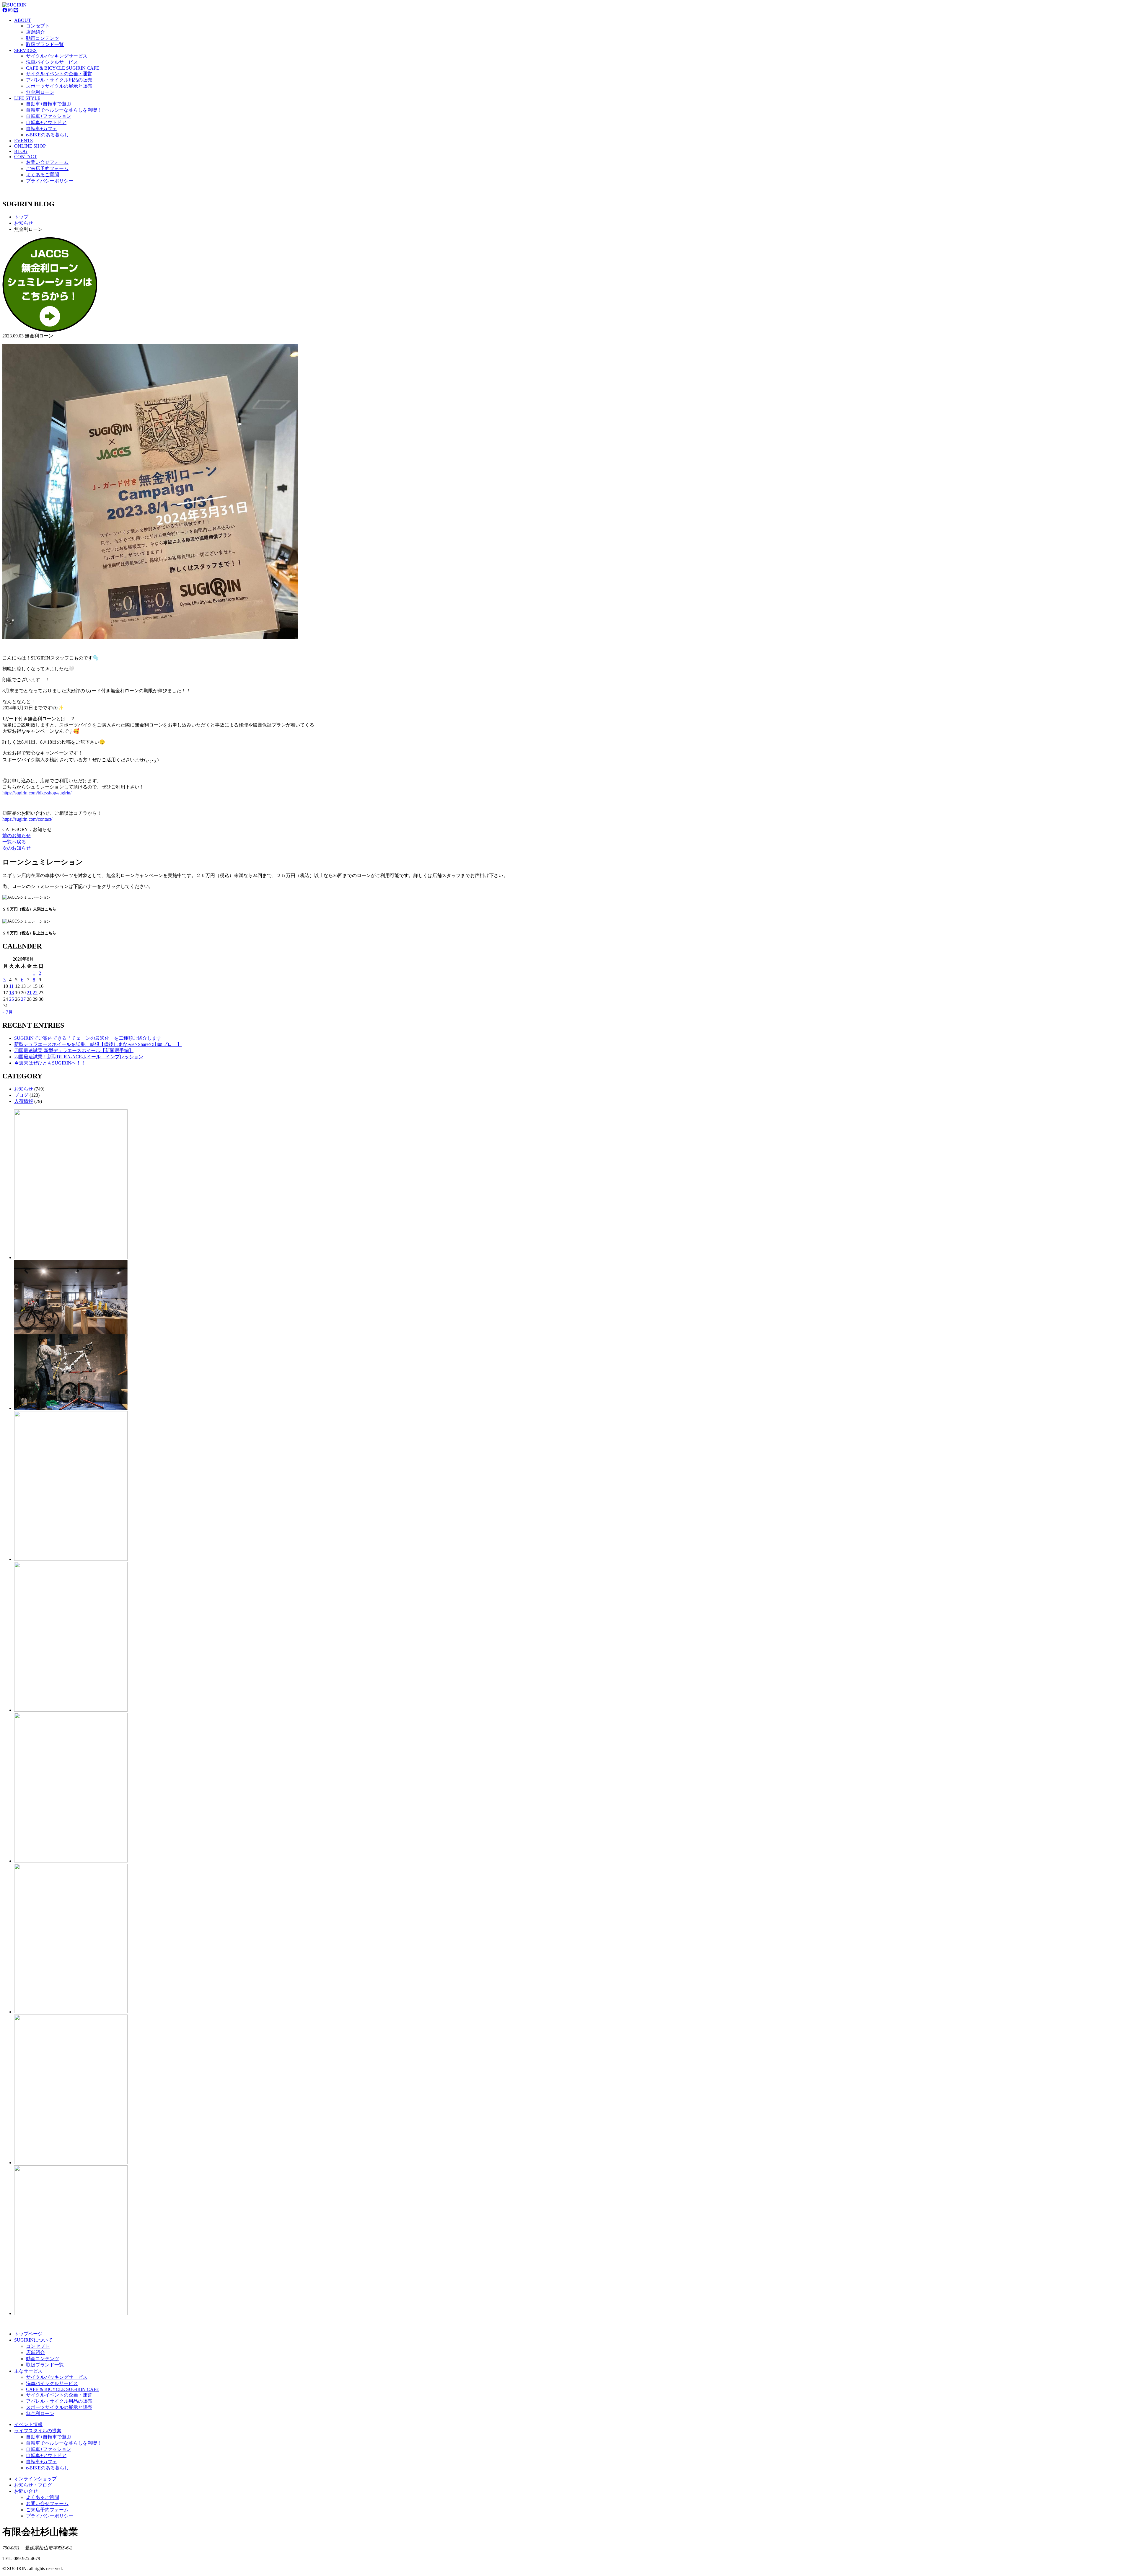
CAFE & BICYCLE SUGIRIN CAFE (63, 68)
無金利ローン (40, 92)
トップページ (28, 2334)
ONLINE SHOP (30, 146)
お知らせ (24, 1089)
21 (29, 993)
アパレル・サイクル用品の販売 (59, 80)
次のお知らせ (17, 848)
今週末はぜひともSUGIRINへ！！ (50, 1063)
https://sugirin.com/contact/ (27, 819)
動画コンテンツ (43, 38)
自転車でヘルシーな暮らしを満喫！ (64, 110)
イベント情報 (28, 2424)
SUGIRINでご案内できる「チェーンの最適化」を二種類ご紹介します (88, 1038)
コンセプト (38, 26)
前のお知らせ (17, 836)
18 (12, 993)
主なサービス (28, 2371)
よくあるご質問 (43, 175)
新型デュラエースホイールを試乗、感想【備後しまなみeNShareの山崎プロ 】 (98, 1044)
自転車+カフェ (41, 129)
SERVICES (25, 50)
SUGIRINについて (33, 2340)
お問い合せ (26, 2491)
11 (11, 986)
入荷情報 (24, 1101)
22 (35, 993)
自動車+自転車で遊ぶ (49, 104)
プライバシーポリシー (50, 181)
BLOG (21, 151)
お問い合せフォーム (47, 162)
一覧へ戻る (14, 842)
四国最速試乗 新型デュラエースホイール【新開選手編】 (74, 1051)
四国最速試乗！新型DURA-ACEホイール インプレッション (79, 1057)
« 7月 (8, 1012)
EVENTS (23, 141)
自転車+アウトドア (46, 122)
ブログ (21, 1095)
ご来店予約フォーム (47, 168)
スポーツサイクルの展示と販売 (59, 86)
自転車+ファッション (49, 116)
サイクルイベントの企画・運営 (59, 74)
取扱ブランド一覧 (45, 44)
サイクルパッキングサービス (57, 56)
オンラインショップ (35, 2479)
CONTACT (26, 157)
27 (23, 999)
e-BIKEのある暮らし (48, 135)
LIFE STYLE (27, 98)
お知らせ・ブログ (33, 2485)
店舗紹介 (35, 32)
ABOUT (23, 20)
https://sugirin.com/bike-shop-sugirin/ (37, 793)
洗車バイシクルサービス (52, 62)
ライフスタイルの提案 (38, 2431)
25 (12, 999)
